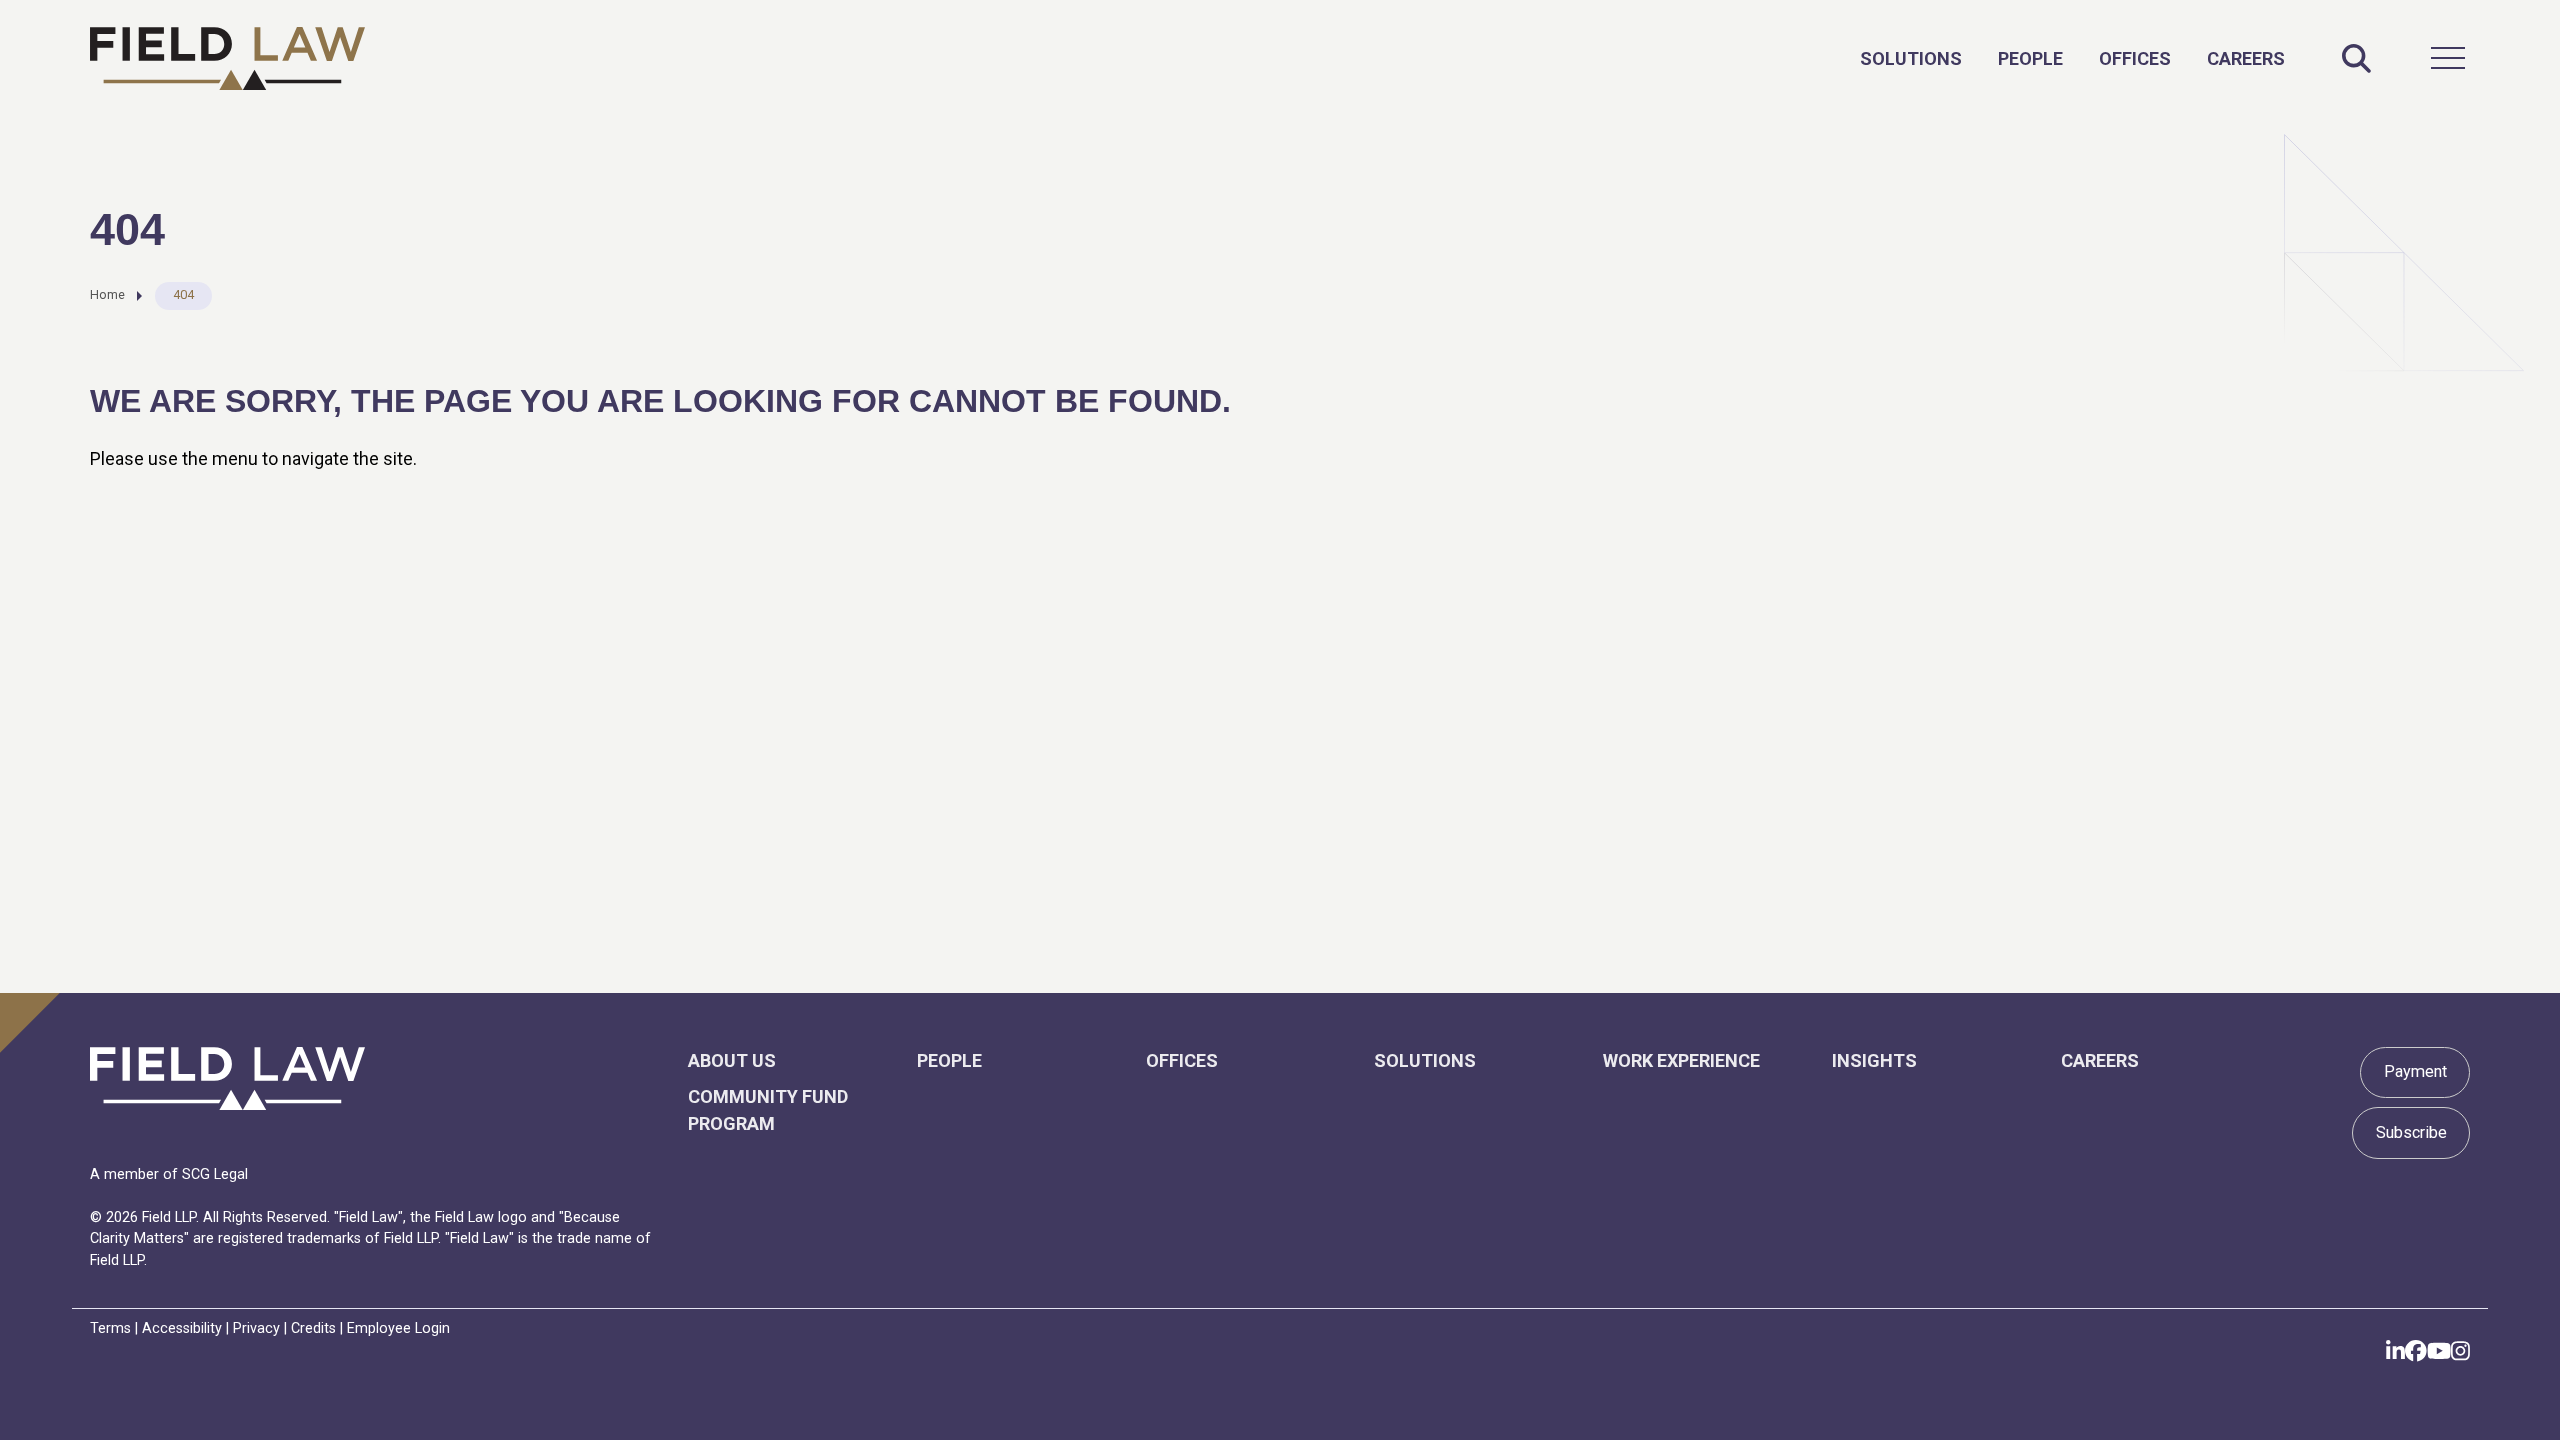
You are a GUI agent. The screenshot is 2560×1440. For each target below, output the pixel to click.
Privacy (256, 1328)
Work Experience (1681, 1060)
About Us (732, 1060)
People (2030, 58)
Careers (2246, 58)
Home (107, 294)
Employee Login (398, 1328)
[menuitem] (1911, 58)
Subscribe (2411, 1132)
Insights (1874, 1060)
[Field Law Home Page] (227, 58)
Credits (313, 1328)
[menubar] (2072, 58)
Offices (2135, 58)
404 (183, 294)
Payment (2415, 1071)
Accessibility (182, 1328)
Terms (110, 1328)
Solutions (1911, 58)
